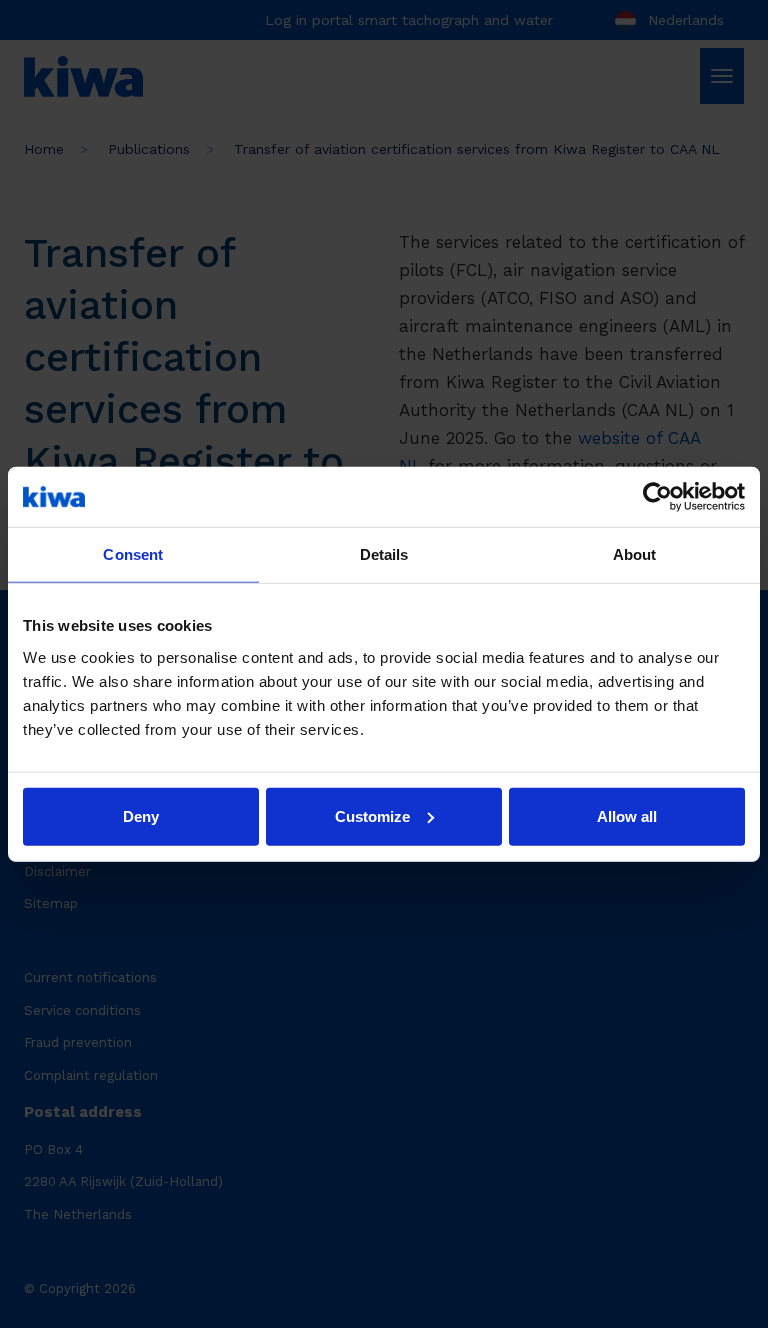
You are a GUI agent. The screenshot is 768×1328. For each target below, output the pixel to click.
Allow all (627, 815)
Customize (372, 815)
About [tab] (635, 554)
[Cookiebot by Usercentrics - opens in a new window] (657, 497)
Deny (141, 815)
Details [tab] (384, 554)
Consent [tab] (133, 554)
